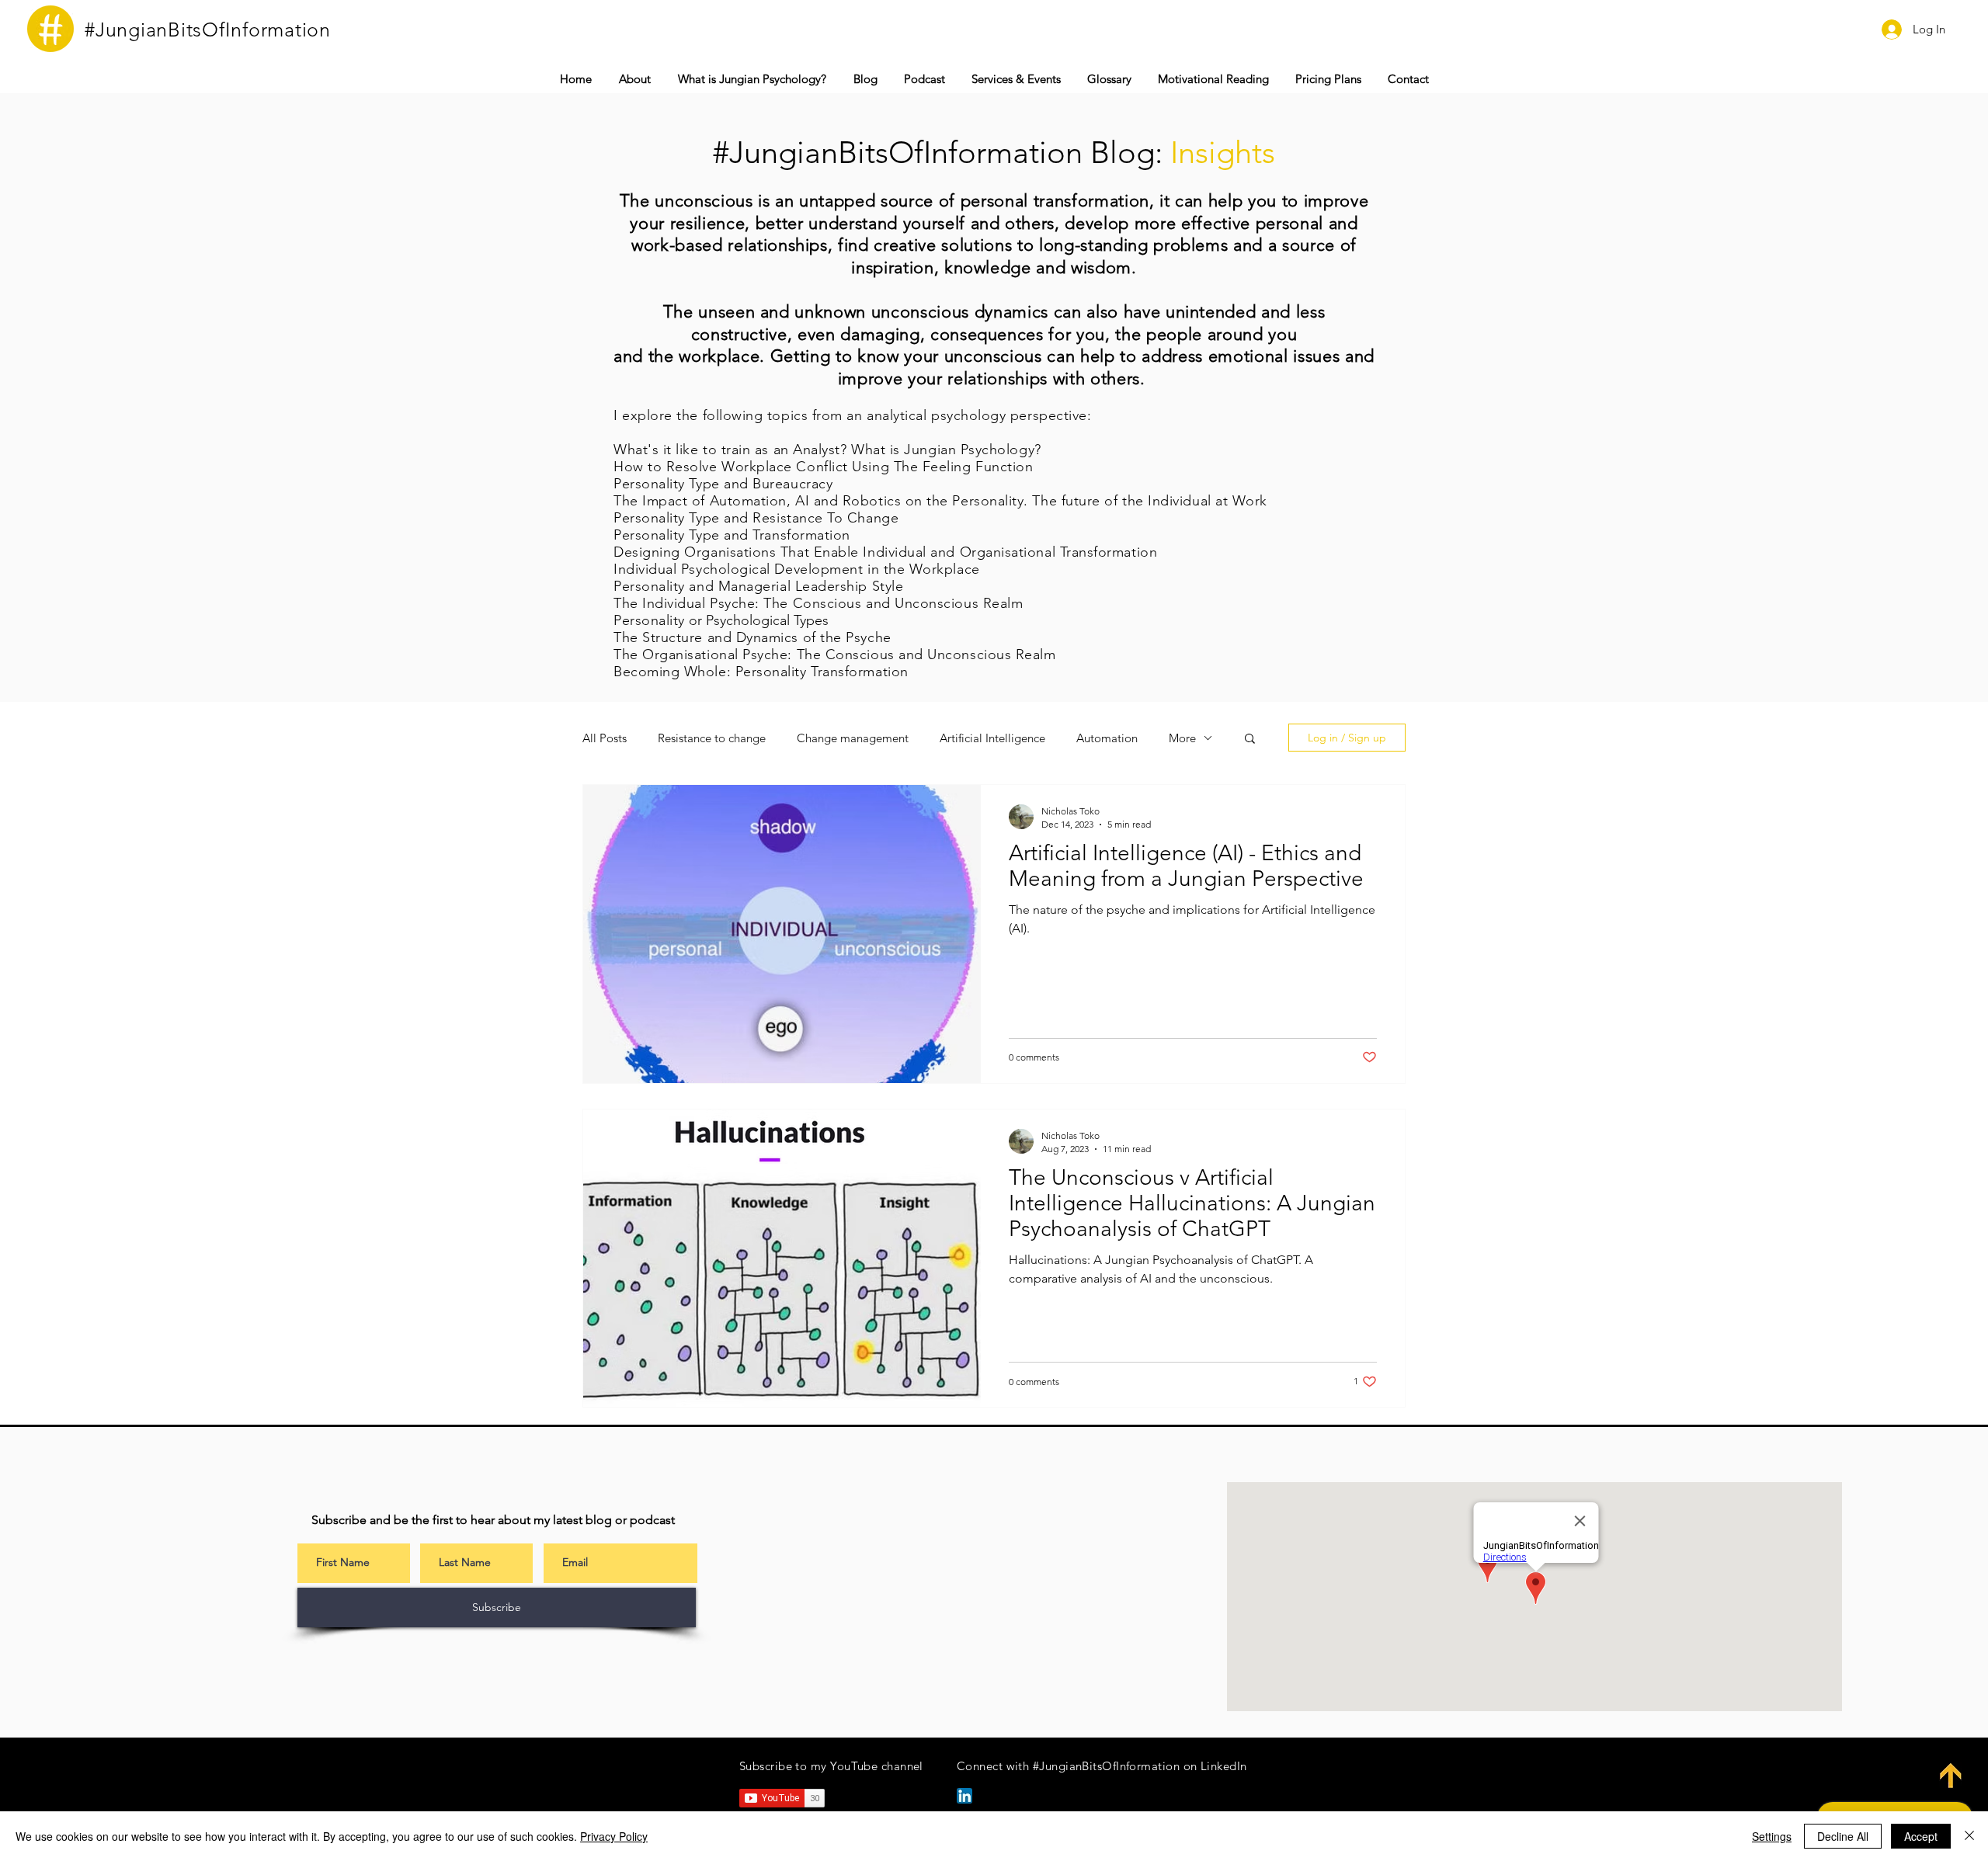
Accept (1921, 1836)
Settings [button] (1772, 1836)
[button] (1016, 79)
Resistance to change (712, 738)
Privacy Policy (614, 1836)
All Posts (605, 738)
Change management (853, 738)
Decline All (1843, 1836)
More (1182, 738)
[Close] (1969, 1836)
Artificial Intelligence (992, 738)
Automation (1107, 738)
